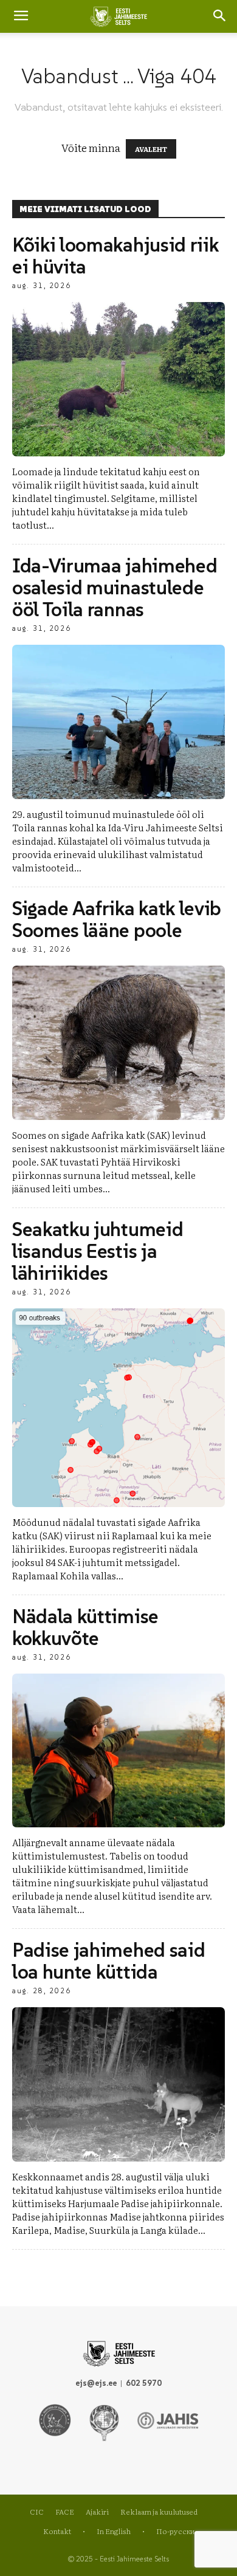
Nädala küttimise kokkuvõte (85, 1627)
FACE (65, 2512)
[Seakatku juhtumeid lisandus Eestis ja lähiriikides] (118, 1408)
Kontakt (57, 2531)
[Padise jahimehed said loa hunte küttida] (118, 2084)
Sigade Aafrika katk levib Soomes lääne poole (117, 919)
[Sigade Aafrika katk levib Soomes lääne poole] (118, 1043)
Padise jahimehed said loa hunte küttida (108, 1961)
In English (114, 2531)
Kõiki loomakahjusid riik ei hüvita (115, 256)
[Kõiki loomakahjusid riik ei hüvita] (118, 379)
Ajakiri (97, 2512)
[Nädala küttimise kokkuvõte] (118, 1751)
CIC (37, 2512)
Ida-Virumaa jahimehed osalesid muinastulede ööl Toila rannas (115, 588)
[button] (220, 16)
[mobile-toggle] (21, 16)
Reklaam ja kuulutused (159, 2512)
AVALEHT (151, 149)
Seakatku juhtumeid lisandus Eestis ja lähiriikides (98, 1251)
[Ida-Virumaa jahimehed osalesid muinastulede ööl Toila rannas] (118, 722)
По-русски (175, 2531)
